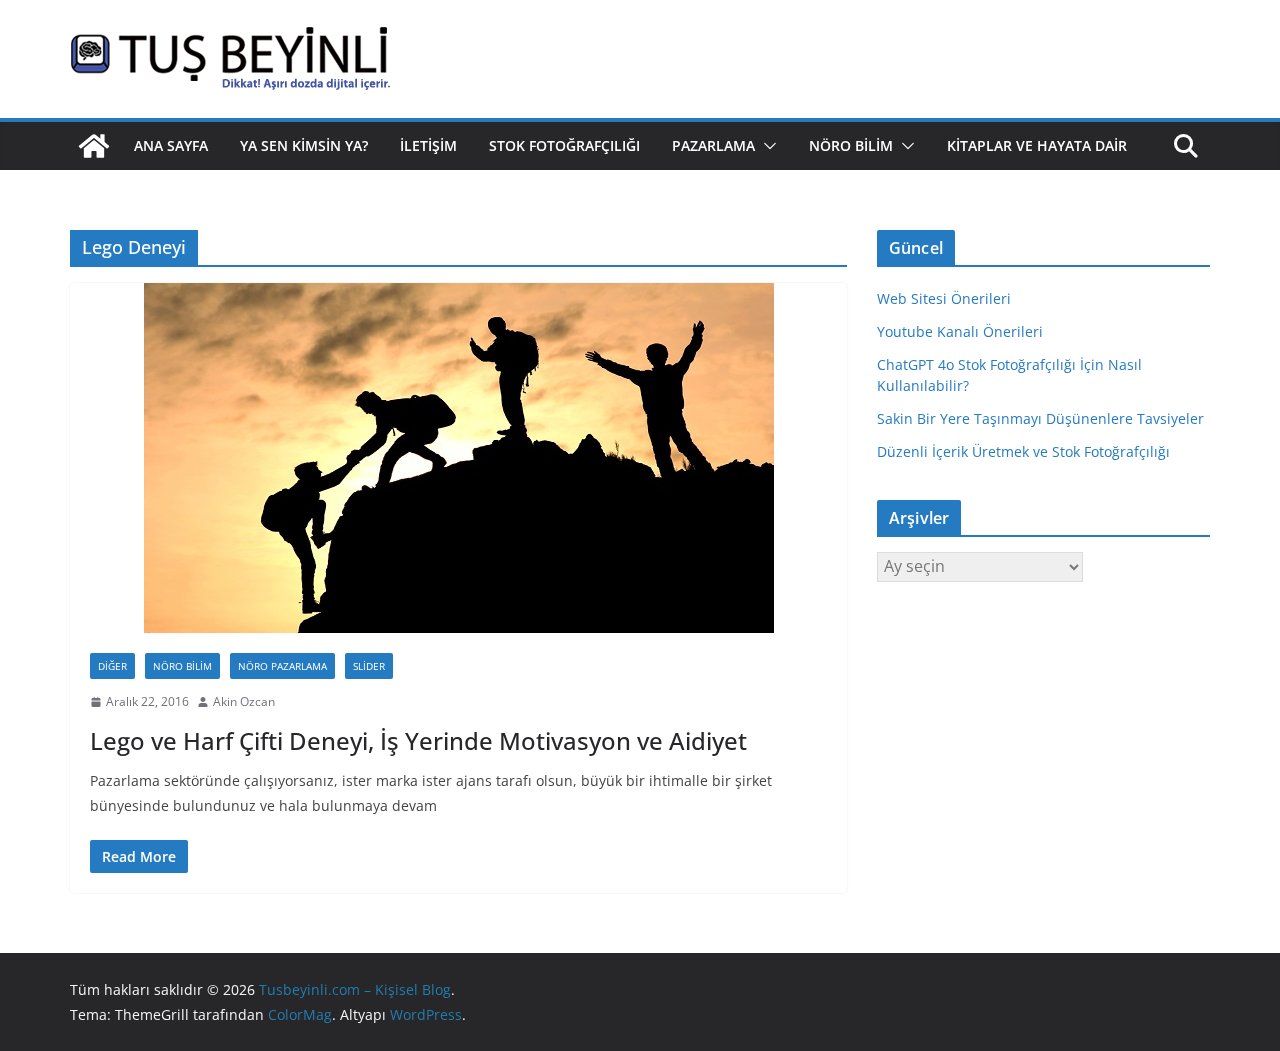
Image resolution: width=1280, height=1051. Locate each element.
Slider (369, 666)
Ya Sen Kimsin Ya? (304, 145)
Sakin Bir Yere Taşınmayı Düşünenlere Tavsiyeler (1040, 418)
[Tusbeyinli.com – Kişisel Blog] (94, 146)
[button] (766, 146)
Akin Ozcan (244, 701)
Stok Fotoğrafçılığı (564, 145)
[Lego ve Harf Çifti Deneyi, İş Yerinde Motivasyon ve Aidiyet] (458, 458)
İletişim (428, 145)
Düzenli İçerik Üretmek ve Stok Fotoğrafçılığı (1023, 451)
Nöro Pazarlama (282, 666)
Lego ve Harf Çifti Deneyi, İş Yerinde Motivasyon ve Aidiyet (418, 740)
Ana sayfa (171, 145)
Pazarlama (713, 145)
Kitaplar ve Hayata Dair (1037, 145)
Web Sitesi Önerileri (944, 298)
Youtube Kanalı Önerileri (960, 331)
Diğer (112, 666)
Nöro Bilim (851, 145)
